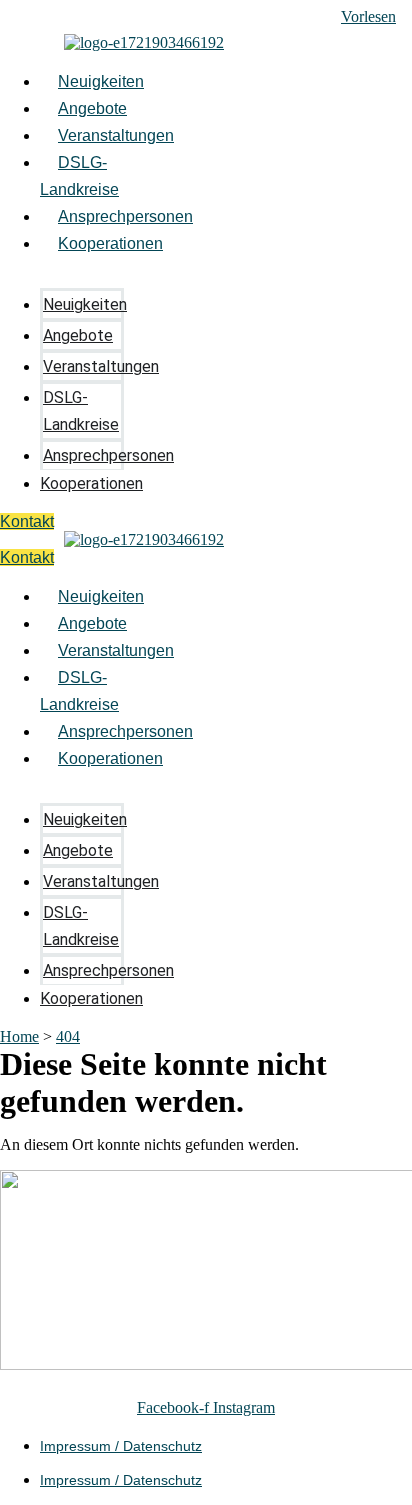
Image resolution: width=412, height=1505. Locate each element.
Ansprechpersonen (125, 216)
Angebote (92, 108)
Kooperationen (110, 243)
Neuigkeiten (101, 81)
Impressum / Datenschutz (121, 1446)
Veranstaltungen (116, 135)
